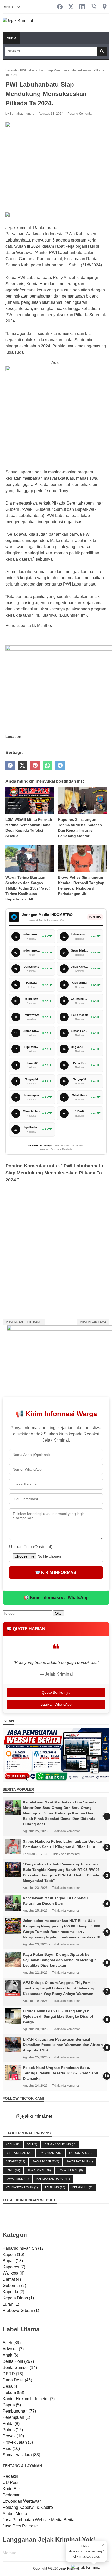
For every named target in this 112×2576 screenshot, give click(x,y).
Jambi (13, 2170)
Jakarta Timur (80, 2161)
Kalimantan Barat (53, 2179)
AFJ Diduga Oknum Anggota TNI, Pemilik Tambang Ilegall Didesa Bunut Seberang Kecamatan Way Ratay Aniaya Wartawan (59, 1988)
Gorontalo (81, 2153)
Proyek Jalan (18, 2442)
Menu (11, 38)
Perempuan (16, 2417)
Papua (12, 2405)
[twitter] (23, 766)
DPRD (13, 2374)
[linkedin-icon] (82, 7)
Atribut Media (15, 2514)
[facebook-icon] (60, 7)
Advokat (13, 2349)
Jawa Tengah (70, 2170)
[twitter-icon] (71, 7)
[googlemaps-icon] (105, 7)
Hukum (13, 2392)
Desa (11, 2386)
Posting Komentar (80, 114)
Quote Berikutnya (56, 1692)
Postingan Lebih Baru (24, 1322)
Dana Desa (17, 2380)
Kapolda (13, 2292)
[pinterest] (35, 766)
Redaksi (10, 2476)
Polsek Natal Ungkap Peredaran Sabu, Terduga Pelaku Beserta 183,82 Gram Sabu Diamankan (61, 2073)
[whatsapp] (48, 766)
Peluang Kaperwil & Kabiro (28, 2507)
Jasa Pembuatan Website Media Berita (39, 2520)
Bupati (13, 2261)
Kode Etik (12, 2489)
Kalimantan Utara (22, 2187)
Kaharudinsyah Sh (24, 2248)
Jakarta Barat (46, 2161)
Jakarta (15, 2161)
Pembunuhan (19, 2411)
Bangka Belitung (60, 2144)
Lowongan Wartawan (22, 2501)
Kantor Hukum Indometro (29, 2399)
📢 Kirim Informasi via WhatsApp (56, 1598)
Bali (32, 2144)
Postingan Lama (93, 1322)
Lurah (11, 2304)
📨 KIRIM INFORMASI (56, 1572)
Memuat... (12, 2553)
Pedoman (12, 2495)
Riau (11, 2448)
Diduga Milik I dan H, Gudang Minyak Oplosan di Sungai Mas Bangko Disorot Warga (58, 2016)
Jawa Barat (39, 2170)
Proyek (13, 2436)
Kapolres (14, 2267)
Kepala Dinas (18, 2298)
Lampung (55, 2187)
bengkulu (82, 2187)
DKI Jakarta (51, 2153)
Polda (11, 2424)
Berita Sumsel (20, 2368)
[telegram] (60, 766)
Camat (12, 2279)
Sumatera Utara (21, 2455)
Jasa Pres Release (20, 2526)
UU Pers (11, 2482)
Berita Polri (18, 2361)
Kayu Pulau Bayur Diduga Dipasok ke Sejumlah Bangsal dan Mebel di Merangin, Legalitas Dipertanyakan (60, 1960)
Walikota (14, 2273)
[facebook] (10, 766)
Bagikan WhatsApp (56, 1704)
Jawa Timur (17, 2179)
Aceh (13, 2144)
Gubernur (14, 2286)
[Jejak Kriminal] (18, 23)
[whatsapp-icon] (93, 7)
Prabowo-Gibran (21, 2310)
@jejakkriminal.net (34, 2116)
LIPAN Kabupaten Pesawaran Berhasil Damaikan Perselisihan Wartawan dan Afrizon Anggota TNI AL (63, 2045)
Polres (13, 2430)
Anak (10, 2355)
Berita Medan (19, 2153)
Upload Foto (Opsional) (31, 1547)
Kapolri (13, 2254)
